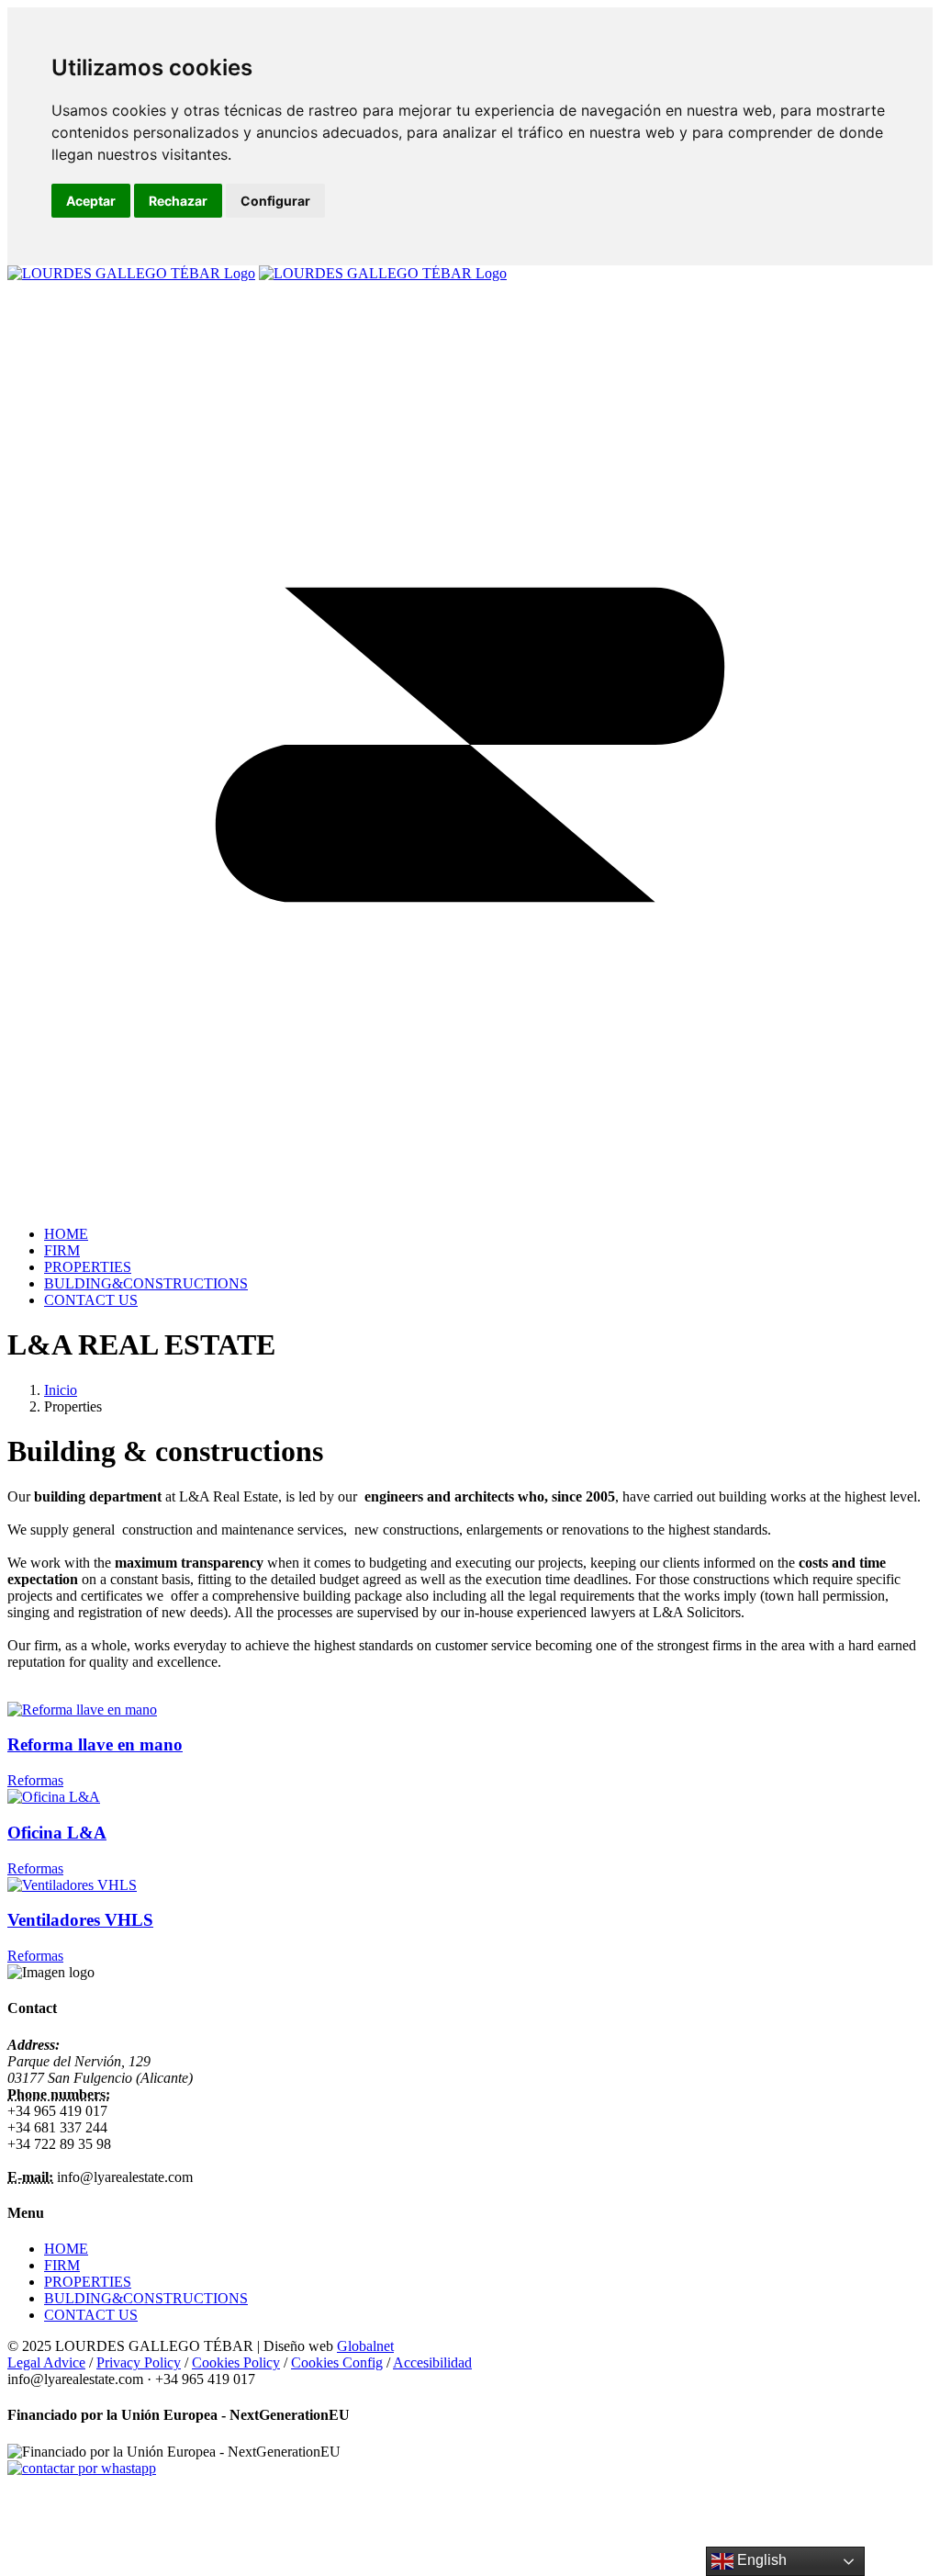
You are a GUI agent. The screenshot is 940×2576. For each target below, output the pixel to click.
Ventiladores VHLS (80, 1920)
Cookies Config (337, 2362)
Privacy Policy (139, 2362)
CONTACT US (91, 2315)
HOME (66, 2249)
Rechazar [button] (178, 201)
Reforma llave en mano (95, 1744)
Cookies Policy (236, 2362)
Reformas (35, 1780)
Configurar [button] (275, 201)
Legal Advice (46, 2362)
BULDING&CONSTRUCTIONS (146, 2298)
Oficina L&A (57, 1833)
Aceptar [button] (91, 201)
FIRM (62, 2265)
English (760, 2560)
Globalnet (365, 2346)
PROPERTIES (88, 2282)
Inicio (61, 1390)
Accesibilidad (432, 2362)
